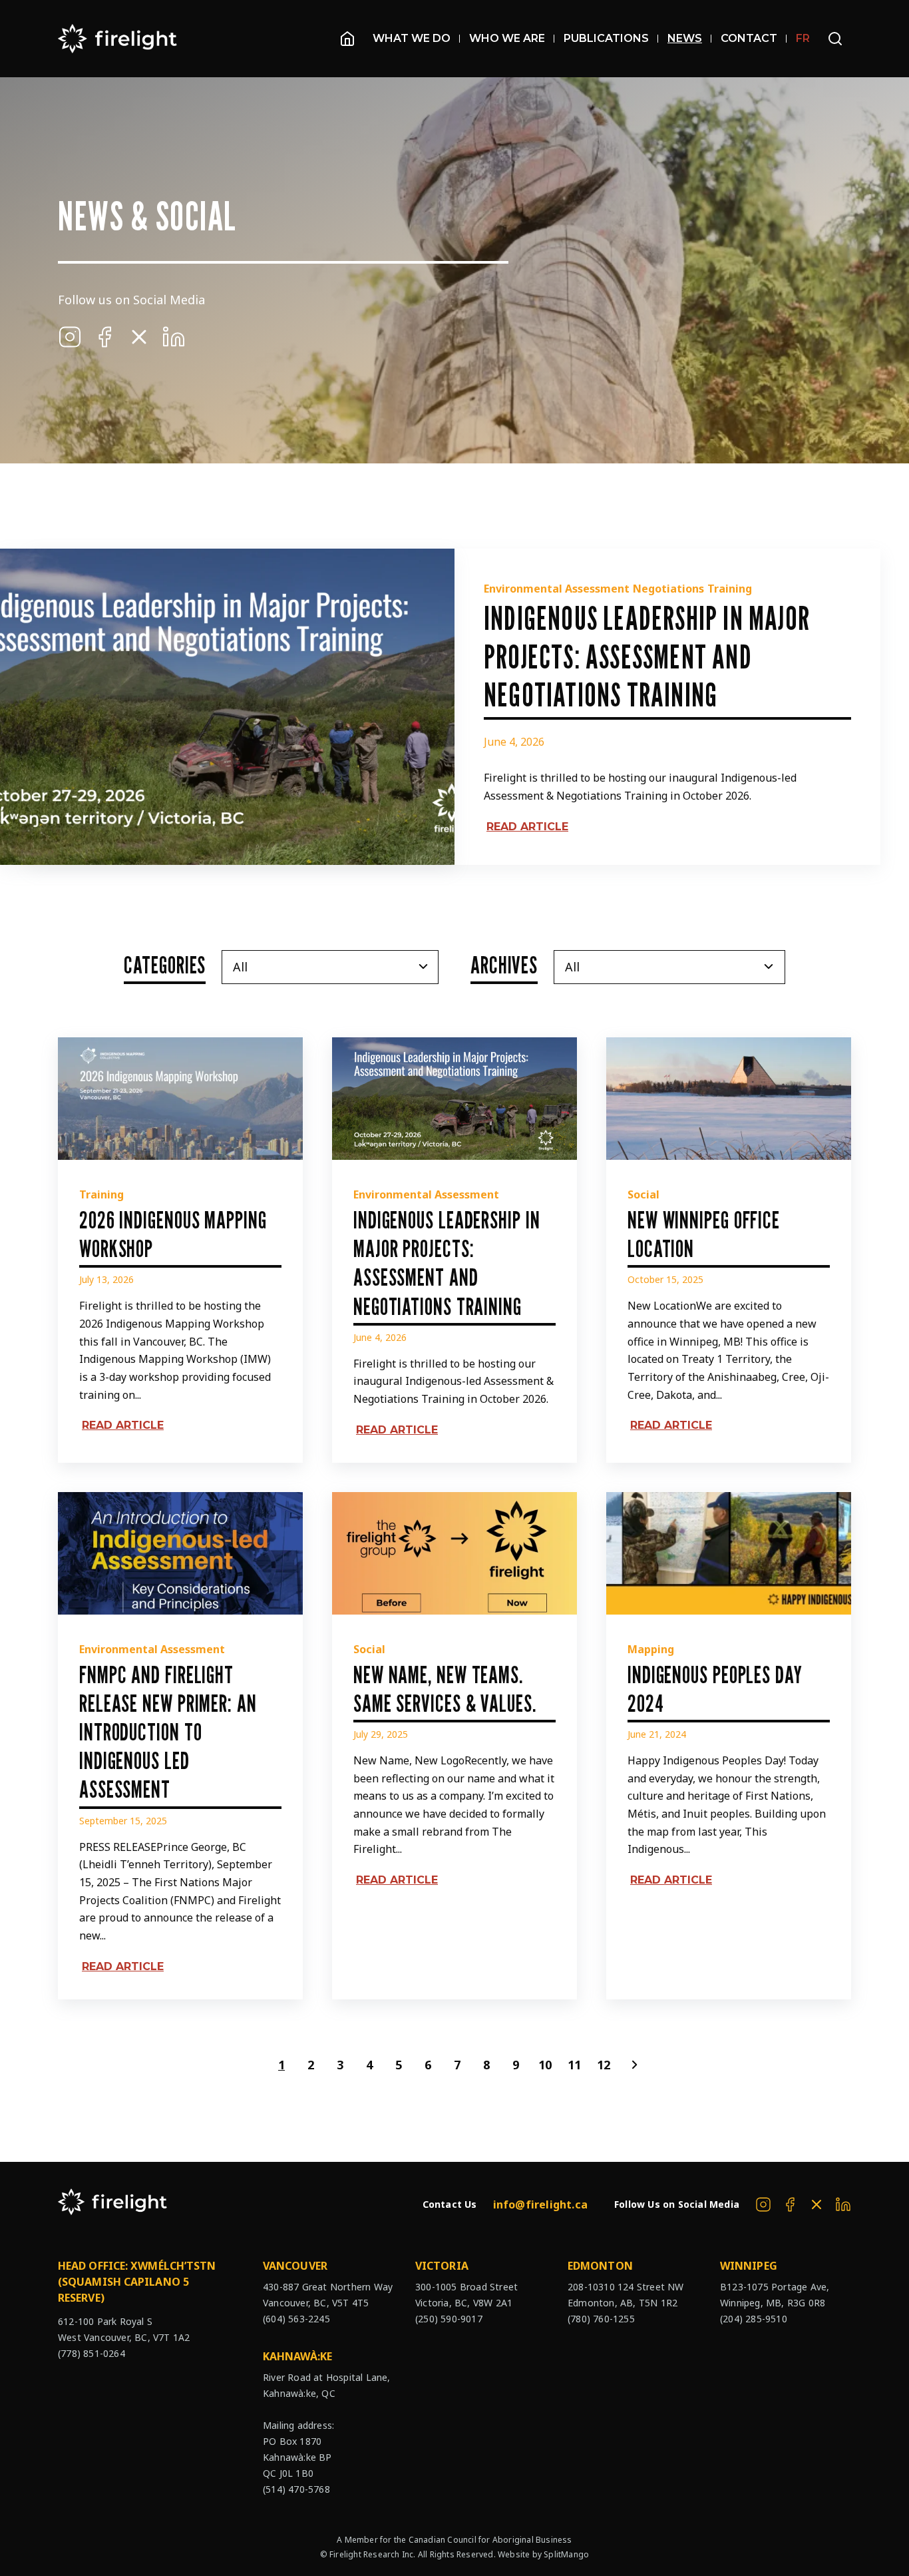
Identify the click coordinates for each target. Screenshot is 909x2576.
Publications (606, 38)
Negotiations (668, 589)
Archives (504, 964)
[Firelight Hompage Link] (118, 39)
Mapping (651, 1649)
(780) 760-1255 (601, 2319)
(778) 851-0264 (91, 2353)
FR (803, 38)
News (685, 38)
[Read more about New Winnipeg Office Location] (729, 1099)
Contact (749, 38)
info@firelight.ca (540, 2204)
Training (730, 589)
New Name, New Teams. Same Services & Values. (445, 1688)
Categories (165, 964)
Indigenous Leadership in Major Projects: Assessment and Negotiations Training (647, 656)
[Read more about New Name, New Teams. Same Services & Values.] (454, 1553)
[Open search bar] (835, 39)
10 (545, 2065)
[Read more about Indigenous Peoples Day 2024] (729, 1553)
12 (604, 2065)
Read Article (527, 827)
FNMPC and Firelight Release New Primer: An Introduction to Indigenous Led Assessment (168, 1732)
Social (643, 1194)
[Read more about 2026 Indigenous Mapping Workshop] (180, 1099)
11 (574, 2065)
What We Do (412, 38)
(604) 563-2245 (296, 2319)
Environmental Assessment (557, 589)
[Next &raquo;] (633, 2065)
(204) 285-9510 (754, 2319)
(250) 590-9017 (449, 2319)
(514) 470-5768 (296, 2489)
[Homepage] (347, 39)
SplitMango (566, 2554)
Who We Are (507, 38)
